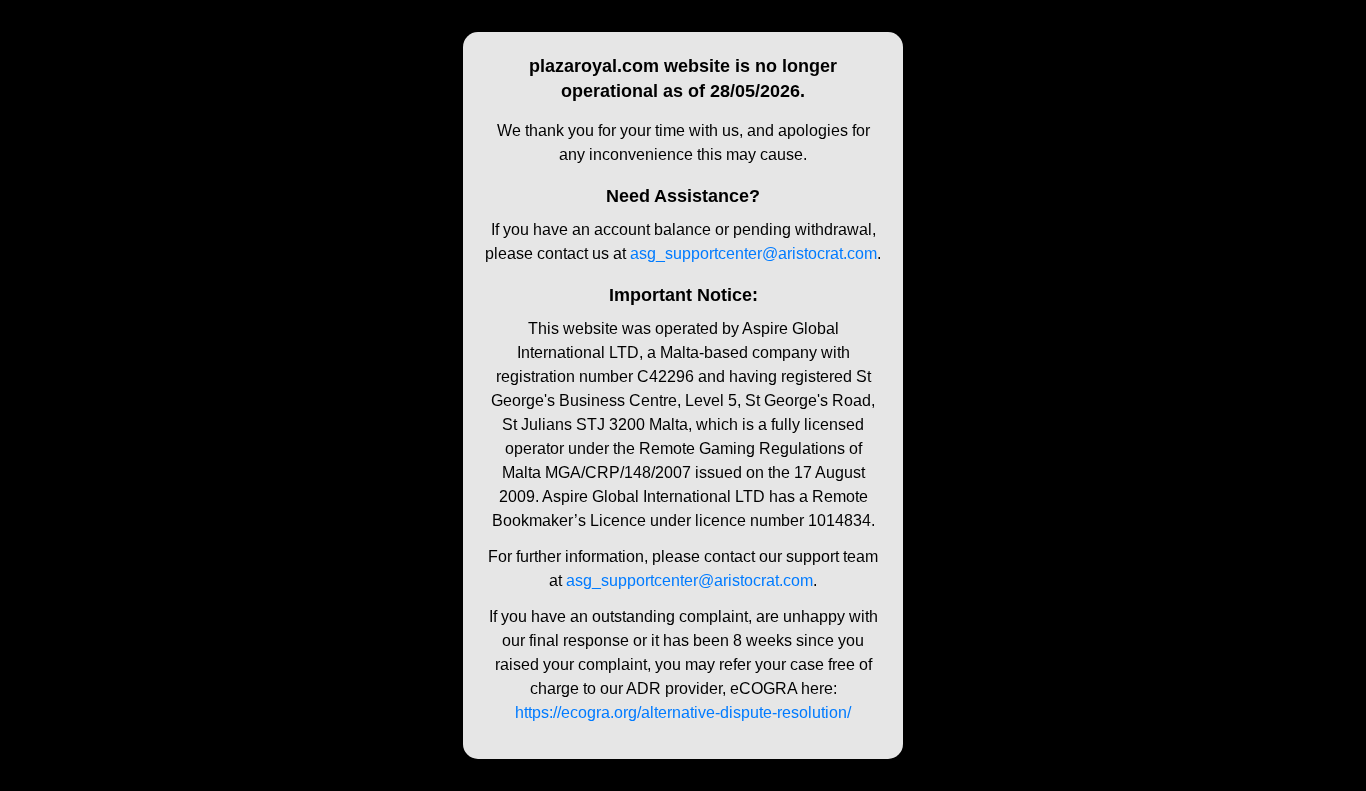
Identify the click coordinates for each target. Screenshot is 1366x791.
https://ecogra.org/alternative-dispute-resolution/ (683, 712)
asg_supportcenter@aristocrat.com (753, 253)
